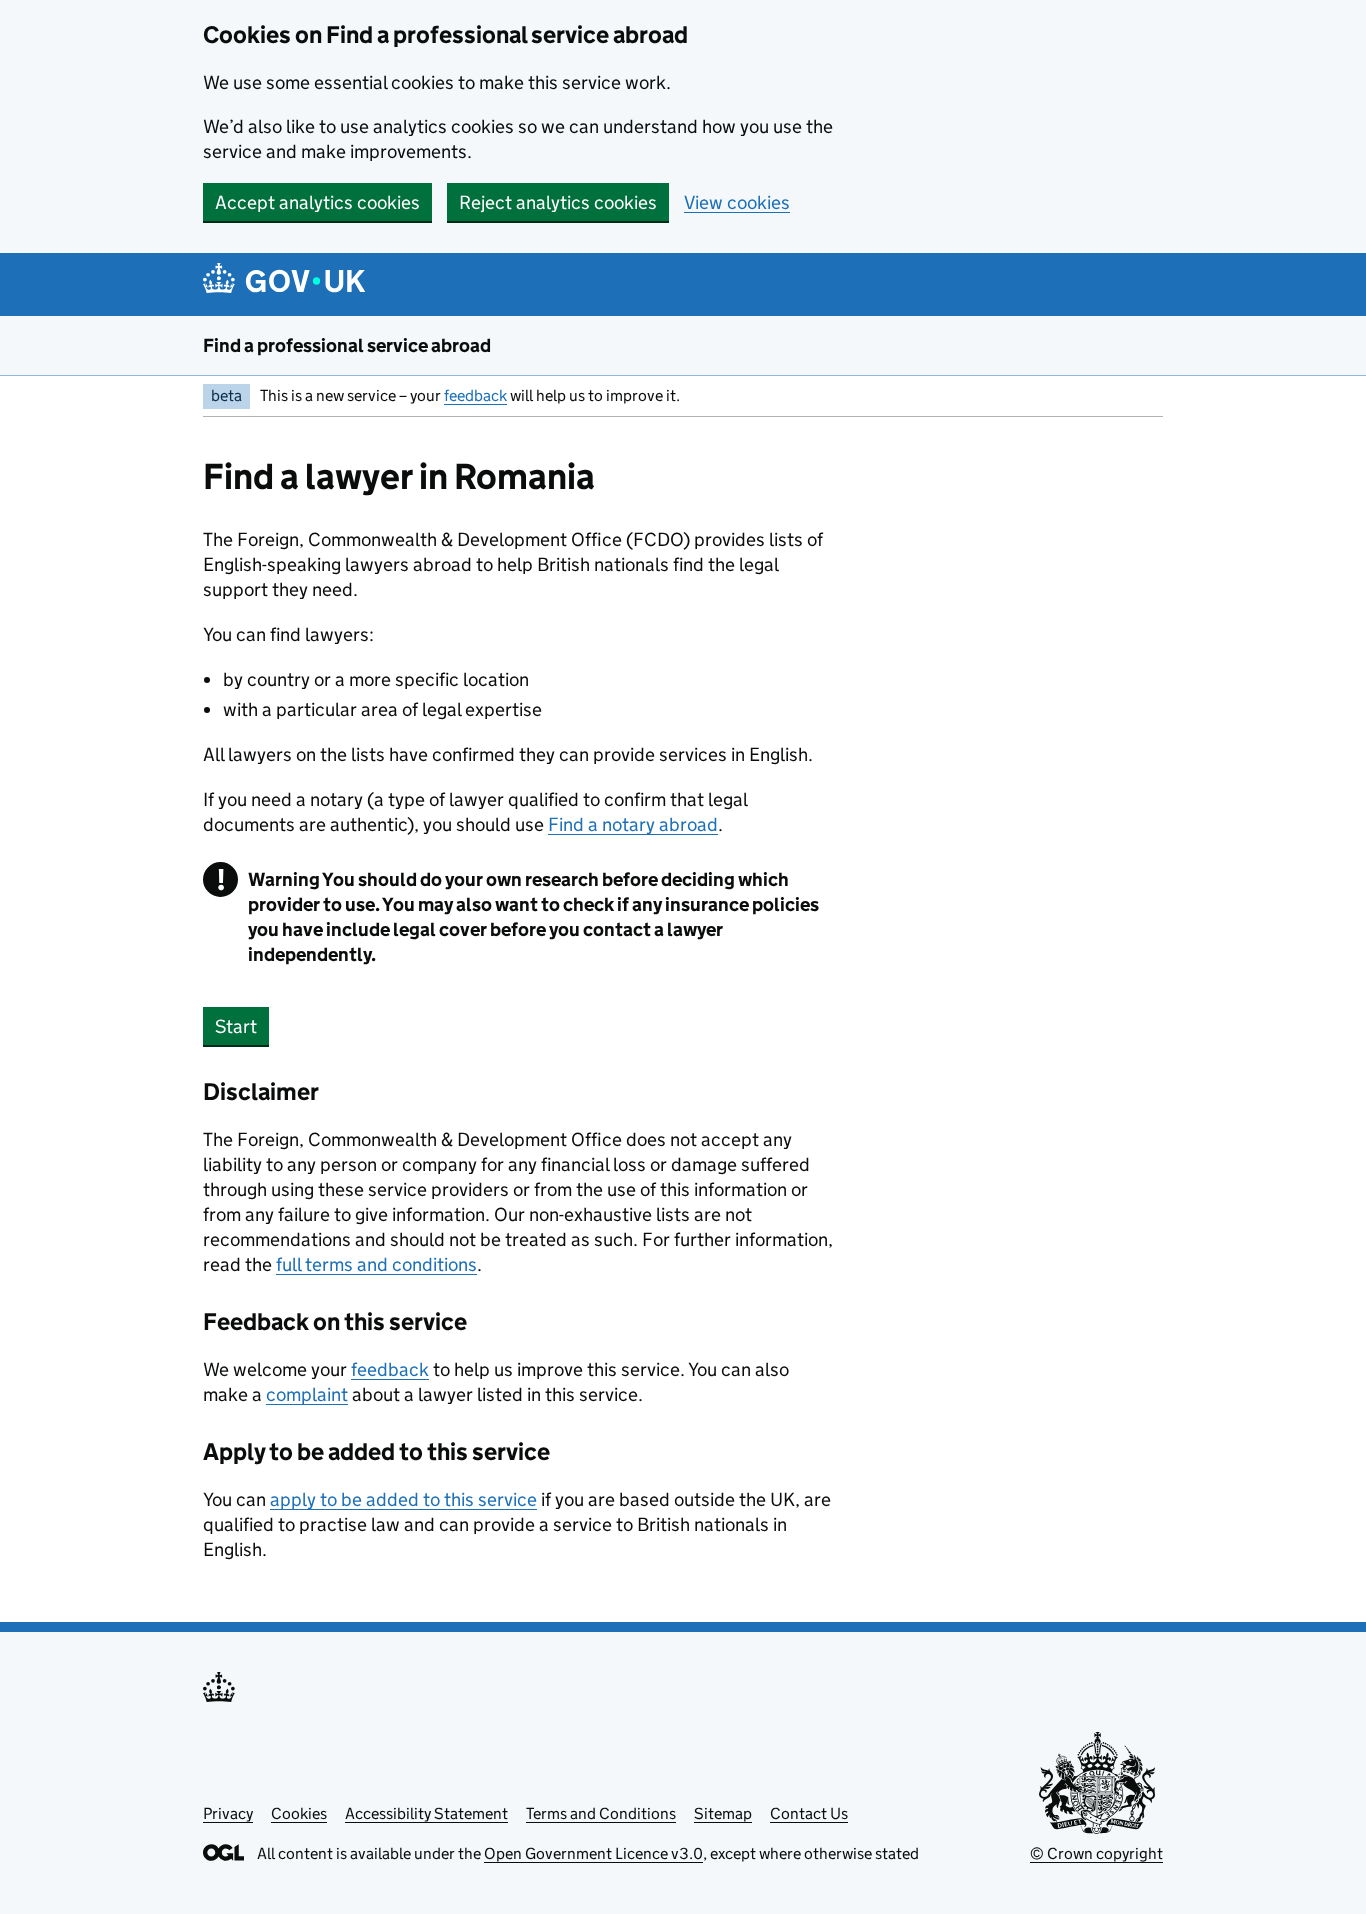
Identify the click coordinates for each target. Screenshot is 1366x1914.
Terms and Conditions (601, 1813)
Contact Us (809, 1813)
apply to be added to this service (403, 1499)
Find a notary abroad (633, 824)
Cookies (299, 1813)
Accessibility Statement (426, 1813)
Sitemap (723, 1813)
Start (236, 1026)
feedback (475, 395)
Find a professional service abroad (347, 345)
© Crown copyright (1096, 1853)
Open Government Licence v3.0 (593, 1853)
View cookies (737, 202)
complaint (307, 1394)
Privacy (228, 1813)
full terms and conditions (376, 1264)
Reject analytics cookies (558, 202)
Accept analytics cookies (317, 202)
